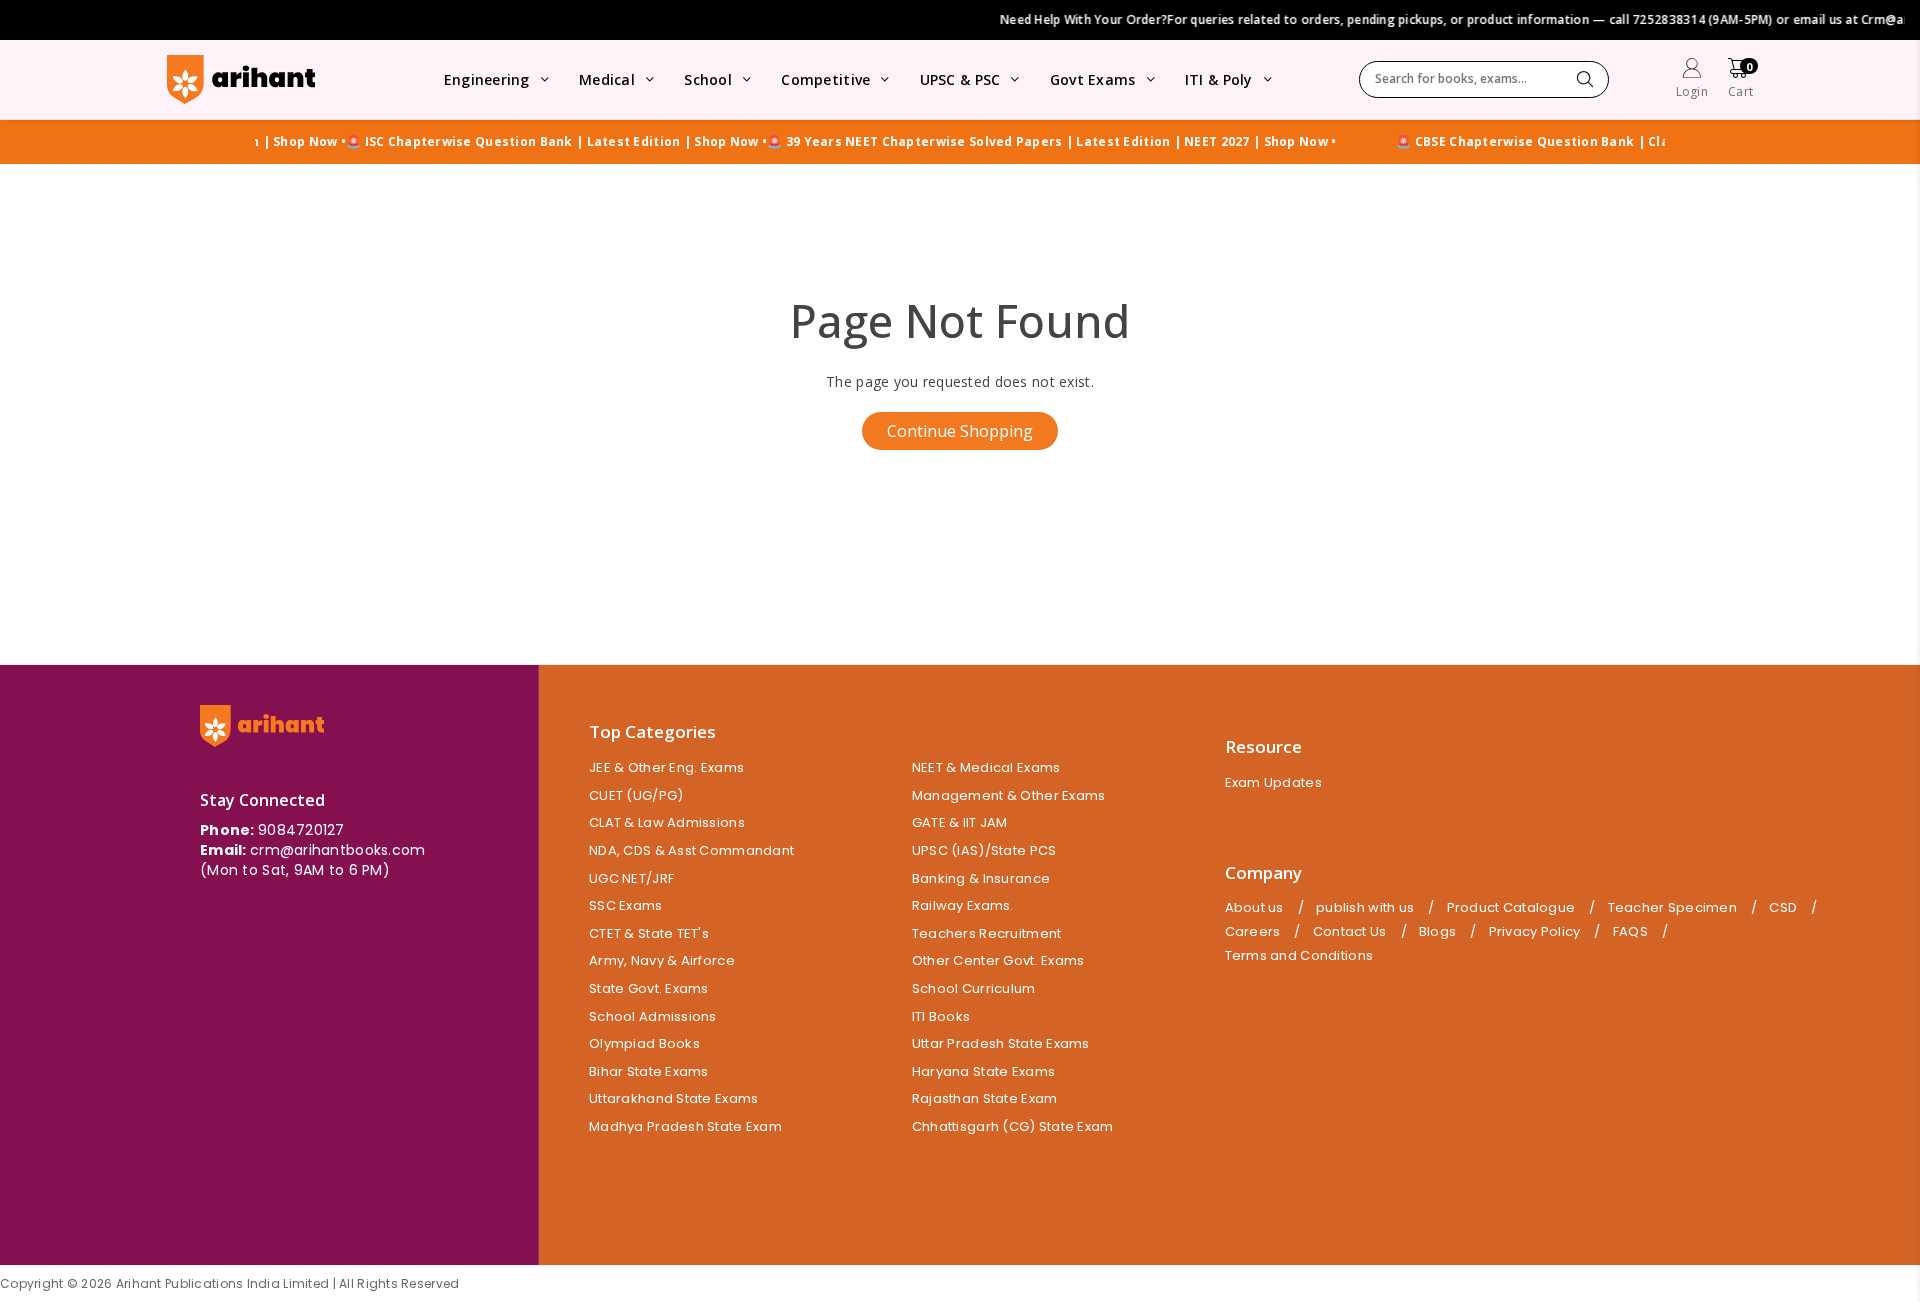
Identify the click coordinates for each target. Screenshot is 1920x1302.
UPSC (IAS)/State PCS (984, 850)
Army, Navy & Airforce (662, 960)
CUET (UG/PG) (636, 795)
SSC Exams (626, 905)
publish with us (1365, 908)
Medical (607, 79)
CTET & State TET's (649, 933)
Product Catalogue (1511, 908)
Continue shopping (960, 431)
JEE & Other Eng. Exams (666, 767)
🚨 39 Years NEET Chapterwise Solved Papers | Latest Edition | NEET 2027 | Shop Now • (1026, 142)
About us (1254, 908)
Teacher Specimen (1672, 908)
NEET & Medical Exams (986, 767)
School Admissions (653, 1016)
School (708, 79)
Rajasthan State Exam (985, 1098)
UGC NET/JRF (631, 878)
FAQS (1630, 932)
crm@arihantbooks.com (338, 850)
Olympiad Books (644, 1043)
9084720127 (301, 830)
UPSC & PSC (960, 79)
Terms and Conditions (1299, 956)
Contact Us (1350, 932)
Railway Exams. (963, 905)
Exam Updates (1273, 782)
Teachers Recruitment (987, 933)
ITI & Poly (1219, 79)
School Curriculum (974, 988)
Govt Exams (1093, 79)
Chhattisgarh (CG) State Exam (1013, 1126)
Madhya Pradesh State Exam (685, 1126)
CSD (1783, 908)
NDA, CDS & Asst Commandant (691, 850)
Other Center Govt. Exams (998, 960)
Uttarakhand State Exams (673, 1098)
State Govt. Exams (649, 988)
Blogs (1437, 932)
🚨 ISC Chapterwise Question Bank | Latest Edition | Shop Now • (531, 142)
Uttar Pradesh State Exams (1001, 1043)
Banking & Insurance (981, 878)
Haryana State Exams (983, 1071)
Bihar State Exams (649, 1071)
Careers (1253, 932)
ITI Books (941, 1016)
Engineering (487, 79)
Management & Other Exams (1009, 795)
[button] (1740, 80)
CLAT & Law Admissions (667, 822)
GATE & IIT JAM (960, 822)
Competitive (825, 79)
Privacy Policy (1535, 932)
